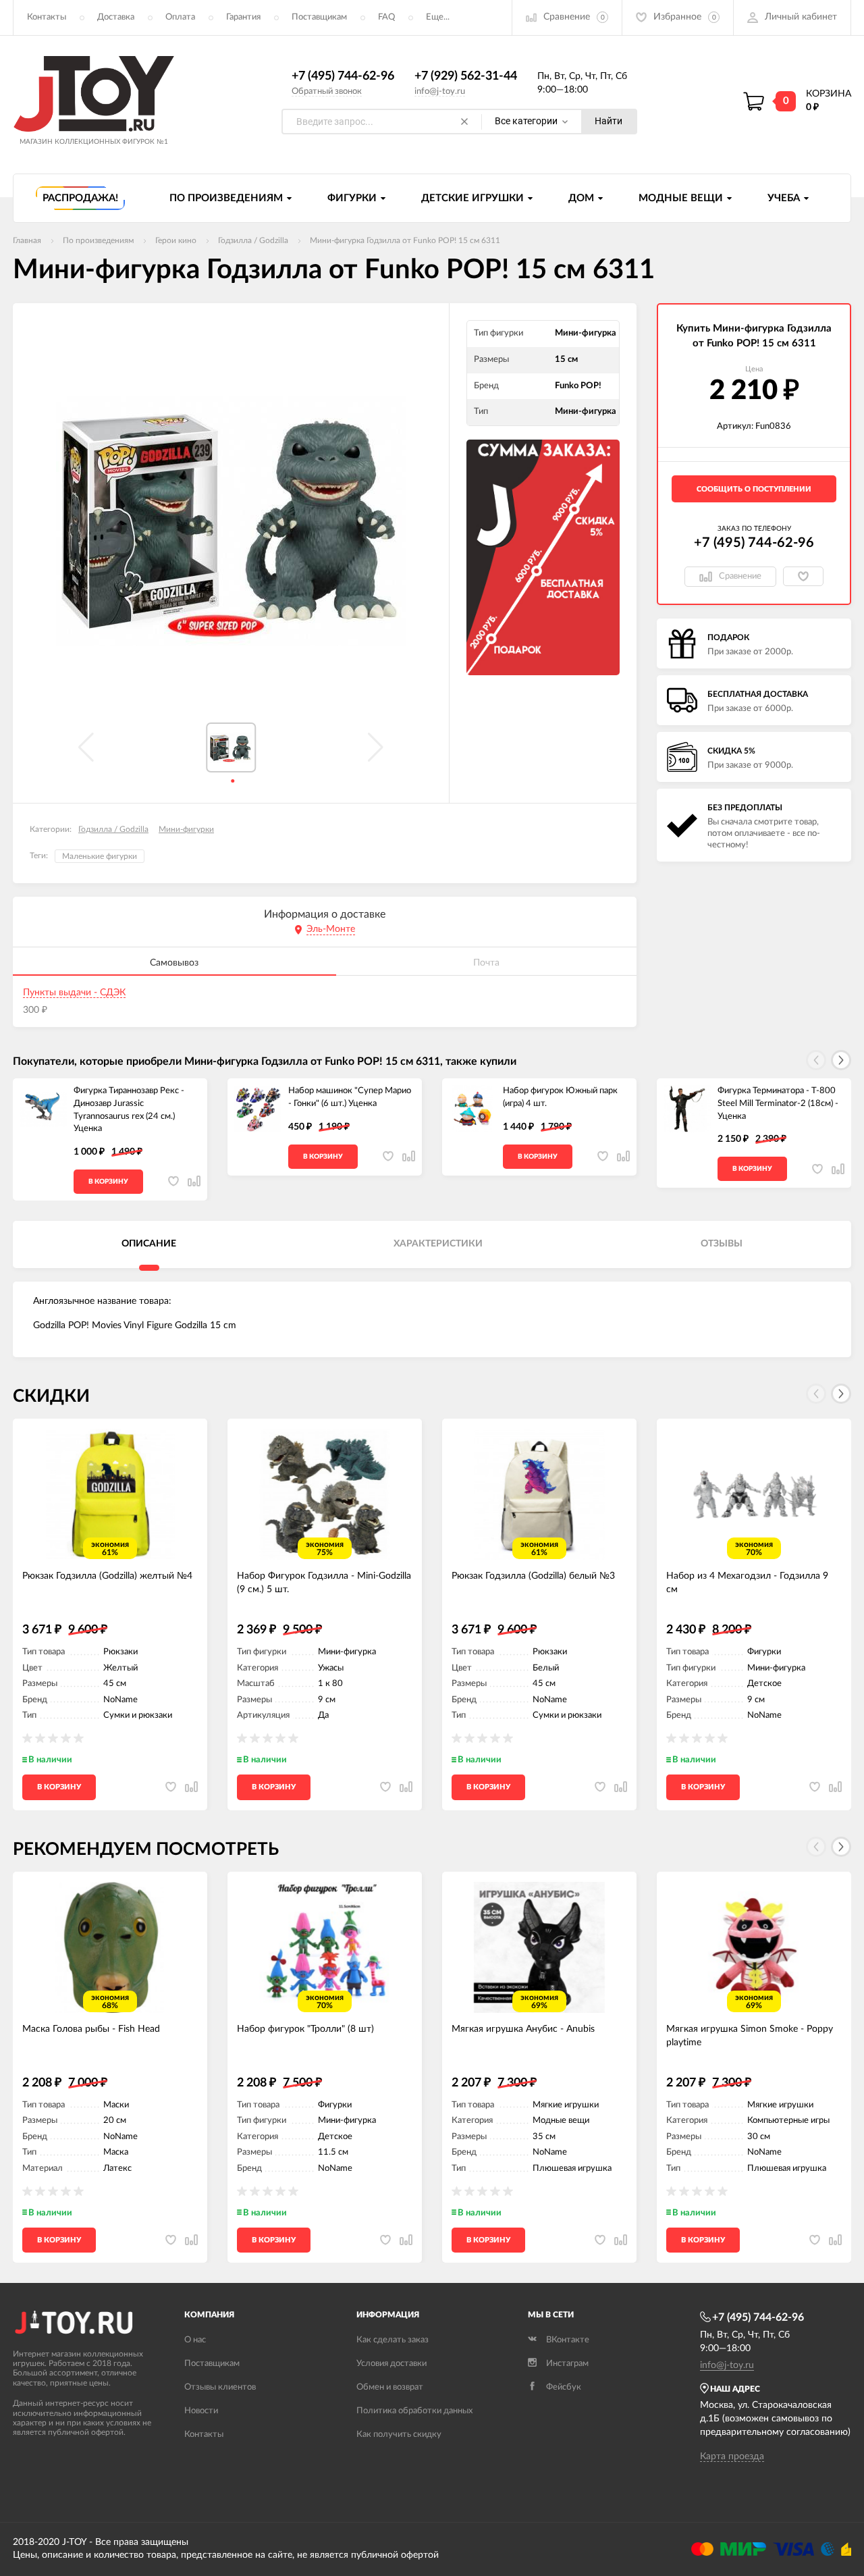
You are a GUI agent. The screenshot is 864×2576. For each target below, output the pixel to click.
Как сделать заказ (393, 2340)
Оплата (180, 17)
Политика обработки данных (414, 2411)
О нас (195, 2340)
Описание (149, 1244)
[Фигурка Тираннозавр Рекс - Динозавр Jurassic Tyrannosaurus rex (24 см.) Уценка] (43, 1109)
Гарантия (243, 17)
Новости (201, 2411)
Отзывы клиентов (220, 2387)
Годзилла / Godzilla (113, 829)
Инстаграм (567, 2364)
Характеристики (438, 1244)
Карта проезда (732, 2456)
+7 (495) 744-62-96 (343, 76)
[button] (841, 1060)
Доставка (116, 17)
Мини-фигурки (186, 829)
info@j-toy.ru (440, 91)
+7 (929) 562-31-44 (466, 76)
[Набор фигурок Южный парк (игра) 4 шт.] (473, 1109)
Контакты (47, 17)
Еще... (438, 17)
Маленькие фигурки (100, 856)
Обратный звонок (327, 91)
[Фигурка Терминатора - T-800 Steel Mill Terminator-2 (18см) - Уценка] (687, 1109)
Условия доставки (391, 2364)
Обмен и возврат (390, 2387)
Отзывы (722, 1244)
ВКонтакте (568, 2340)
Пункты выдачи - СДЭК (74, 993)
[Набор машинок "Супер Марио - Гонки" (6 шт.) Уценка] (258, 1109)
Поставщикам (319, 17)
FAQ (386, 17)
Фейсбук (564, 2387)
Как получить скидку (399, 2435)
